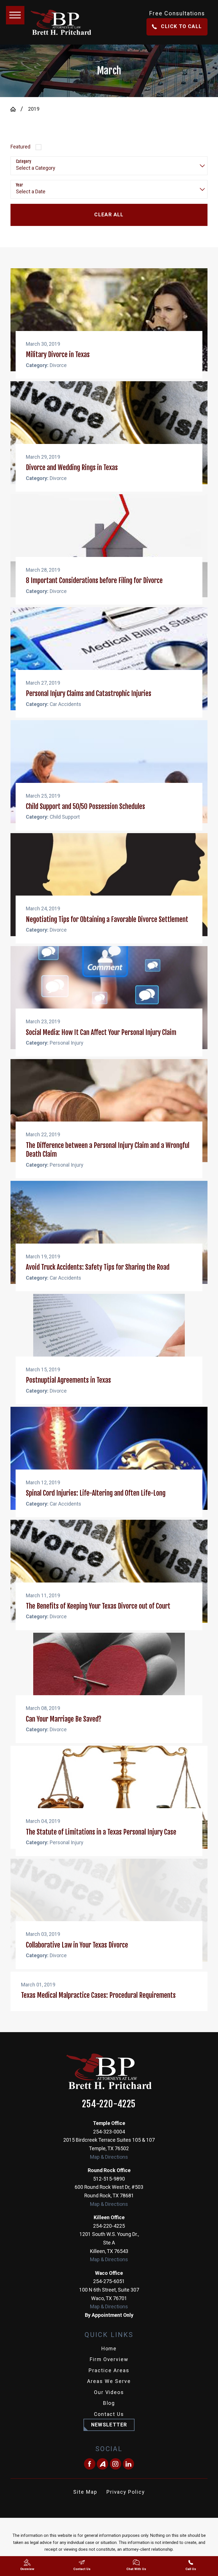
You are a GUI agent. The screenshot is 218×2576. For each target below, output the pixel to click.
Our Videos (109, 2392)
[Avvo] (102, 2464)
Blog (109, 2403)
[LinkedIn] (129, 2464)
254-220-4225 (109, 2104)
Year (19, 185)
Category (24, 162)
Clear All (109, 215)
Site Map (85, 2492)
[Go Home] (16, 109)
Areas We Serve (109, 2381)
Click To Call (181, 26)
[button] (15, 15)
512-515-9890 (109, 2179)
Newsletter (109, 2425)
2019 (34, 109)
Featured (20, 147)
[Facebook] (90, 2464)
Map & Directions (109, 2157)
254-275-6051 (109, 2281)
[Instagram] (116, 2464)
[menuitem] (109, 2349)
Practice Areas (109, 2370)
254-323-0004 (109, 2132)
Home (109, 2349)
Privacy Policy (126, 2492)
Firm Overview (109, 2359)
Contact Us (109, 2414)
